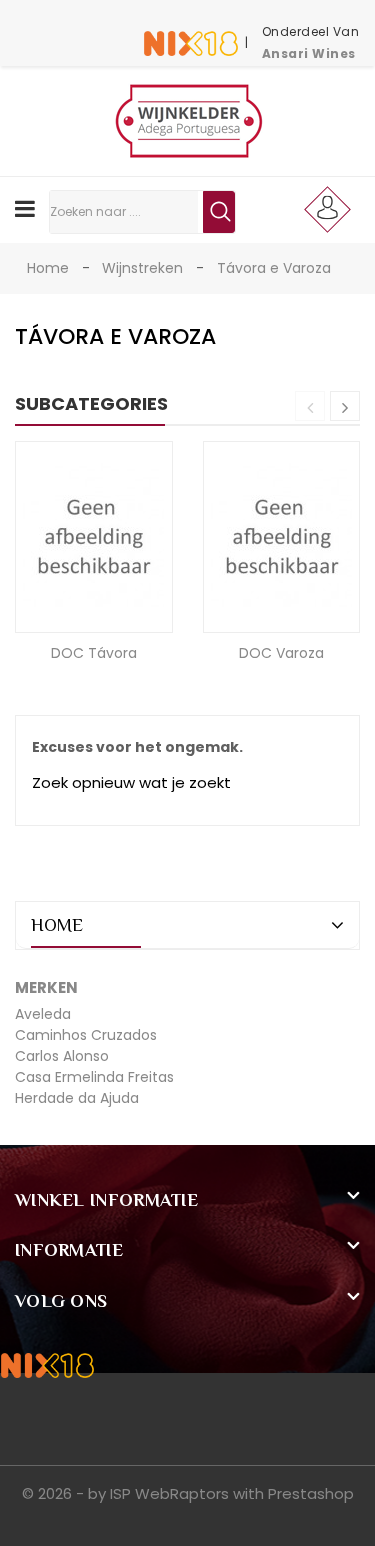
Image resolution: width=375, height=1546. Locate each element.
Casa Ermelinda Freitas (94, 1077)
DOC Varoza (281, 653)
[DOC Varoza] (281, 536)
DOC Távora (94, 653)
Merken (46, 987)
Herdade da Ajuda (77, 1098)
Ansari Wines (309, 53)
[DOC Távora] (93, 536)
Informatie (69, 1250)
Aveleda (43, 1014)
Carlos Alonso (62, 1056)
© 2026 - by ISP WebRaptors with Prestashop (188, 1493)
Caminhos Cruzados (86, 1035)
